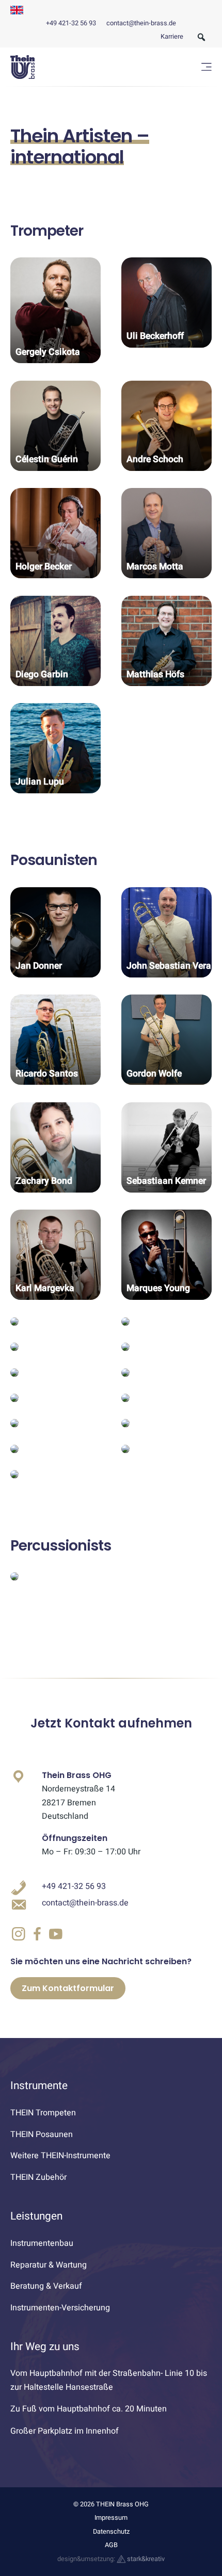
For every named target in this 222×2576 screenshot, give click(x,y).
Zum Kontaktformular (68, 1988)
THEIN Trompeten (43, 2113)
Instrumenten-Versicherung (60, 2308)
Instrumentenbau (42, 2243)
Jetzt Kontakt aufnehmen (111, 1723)
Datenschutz (111, 2532)
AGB (111, 2545)
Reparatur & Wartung (49, 2265)
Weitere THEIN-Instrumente (60, 2156)
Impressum (111, 2518)
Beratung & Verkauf (46, 2286)
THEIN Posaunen (42, 2134)
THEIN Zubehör (38, 2177)
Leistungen (36, 2216)
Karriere (172, 37)
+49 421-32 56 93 (71, 23)
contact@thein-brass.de (141, 23)
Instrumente (39, 2086)
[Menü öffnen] (207, 67)
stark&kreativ (145, 2559)
